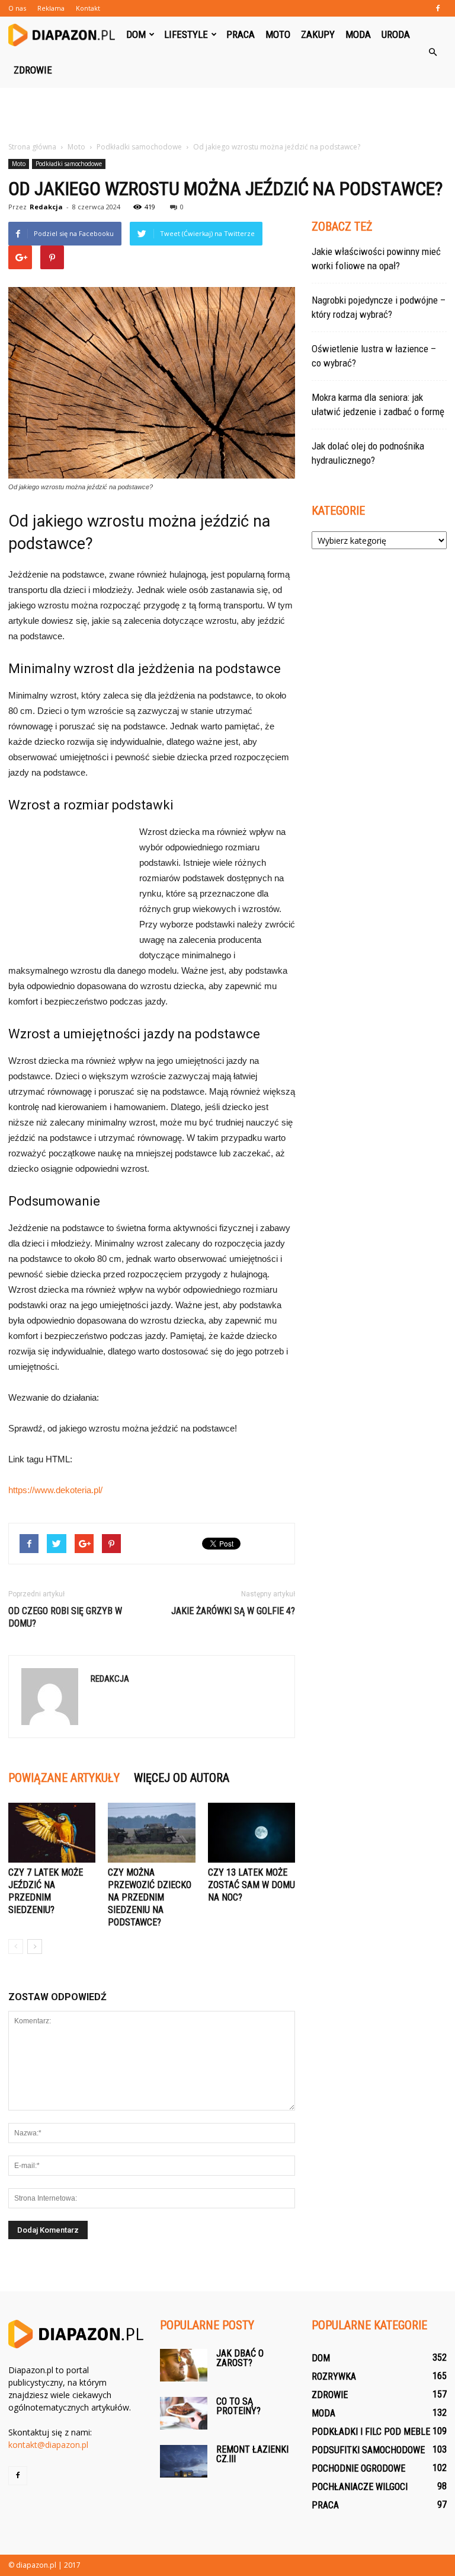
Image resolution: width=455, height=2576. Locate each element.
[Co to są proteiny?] (184, 2413)
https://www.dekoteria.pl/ (55, 1490)
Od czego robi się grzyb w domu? (65, 1617)
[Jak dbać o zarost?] (184, 2365)
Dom (136, 34)
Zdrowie (33, 70)
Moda (358, 34)
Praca (241, 34)
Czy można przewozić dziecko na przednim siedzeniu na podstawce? (150, 1897)
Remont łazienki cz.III (252, 2454)
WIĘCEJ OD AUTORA (182, 1778)
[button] (432, 52)
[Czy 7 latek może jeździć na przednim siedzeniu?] (52, 1833)
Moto (278, 34)
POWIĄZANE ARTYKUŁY (64, 1778)
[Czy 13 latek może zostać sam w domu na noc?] (251, 1833)
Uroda (396, 34)
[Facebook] (438, 8)
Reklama (51, 8)
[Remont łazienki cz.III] (184, 2461)
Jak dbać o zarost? (240, 2358)
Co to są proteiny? (238, 2406)
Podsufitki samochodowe (368, 2450)
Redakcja (46, 207)
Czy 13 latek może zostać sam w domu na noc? (251, 1885)
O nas (17, 8)
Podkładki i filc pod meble (371, 2432)
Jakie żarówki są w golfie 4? (233, 1611)
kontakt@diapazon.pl (48, 2445)
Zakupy (318, 34)
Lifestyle (186, 34)
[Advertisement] (227, 114)
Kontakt (88, 8)
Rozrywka (334, 2376)
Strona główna (32, 147)
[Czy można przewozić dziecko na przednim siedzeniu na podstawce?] (151, 1833)
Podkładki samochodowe (69, 164)
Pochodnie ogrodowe (358, 2468)
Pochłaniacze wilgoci (360, 2487)
